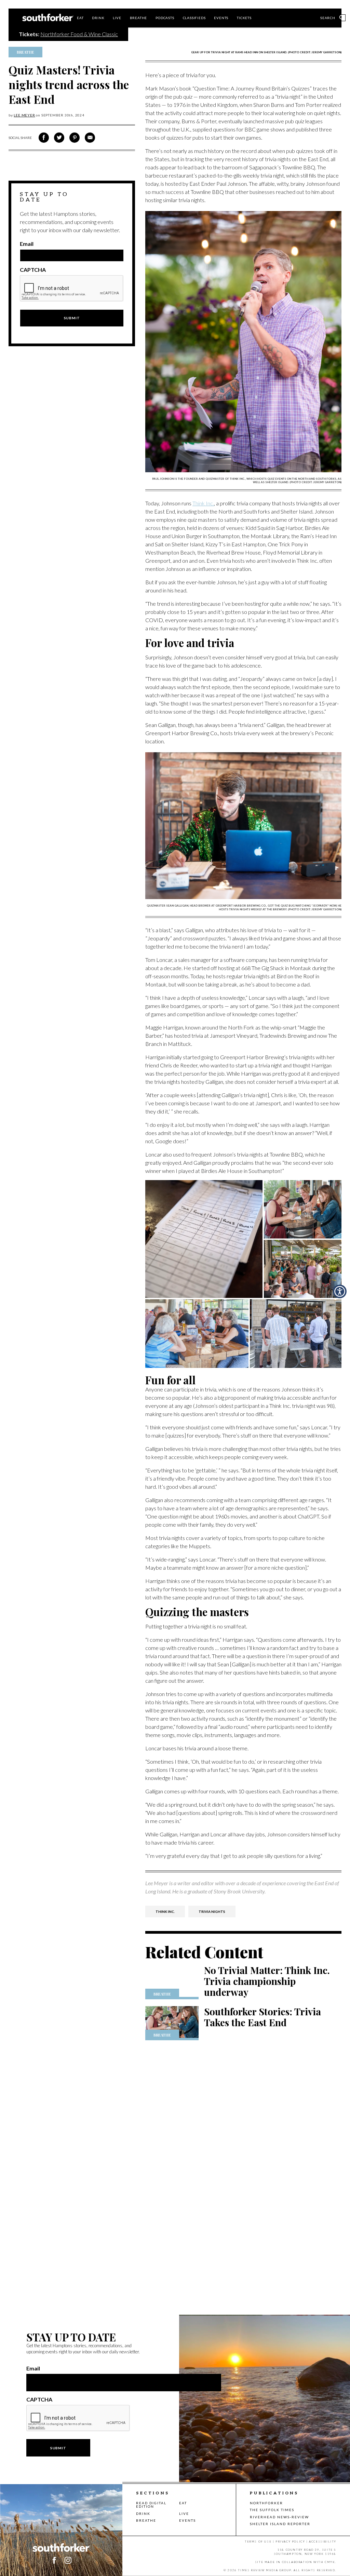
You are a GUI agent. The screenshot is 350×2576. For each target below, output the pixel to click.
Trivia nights (212, 1912)
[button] (340, 1291)
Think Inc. (203, 503)
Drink (98, 18)
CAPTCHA (33, 270)
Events (221, 18)
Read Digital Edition (151, 2505)
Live (117, 18)
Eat (80, 18)
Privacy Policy (290, 2542)
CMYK (330, 2562)
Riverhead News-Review (279, 2517)
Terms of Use (258, 2542)
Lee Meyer (24, 115)
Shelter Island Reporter (280, 2524)
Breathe (139, 18)
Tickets (244, 18)
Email (27, 244)
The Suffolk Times (272, 2510)
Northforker (266, 2503)
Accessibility (323, 2542)
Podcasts (165, 18)
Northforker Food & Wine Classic (79, 34)
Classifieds (194, 18)
